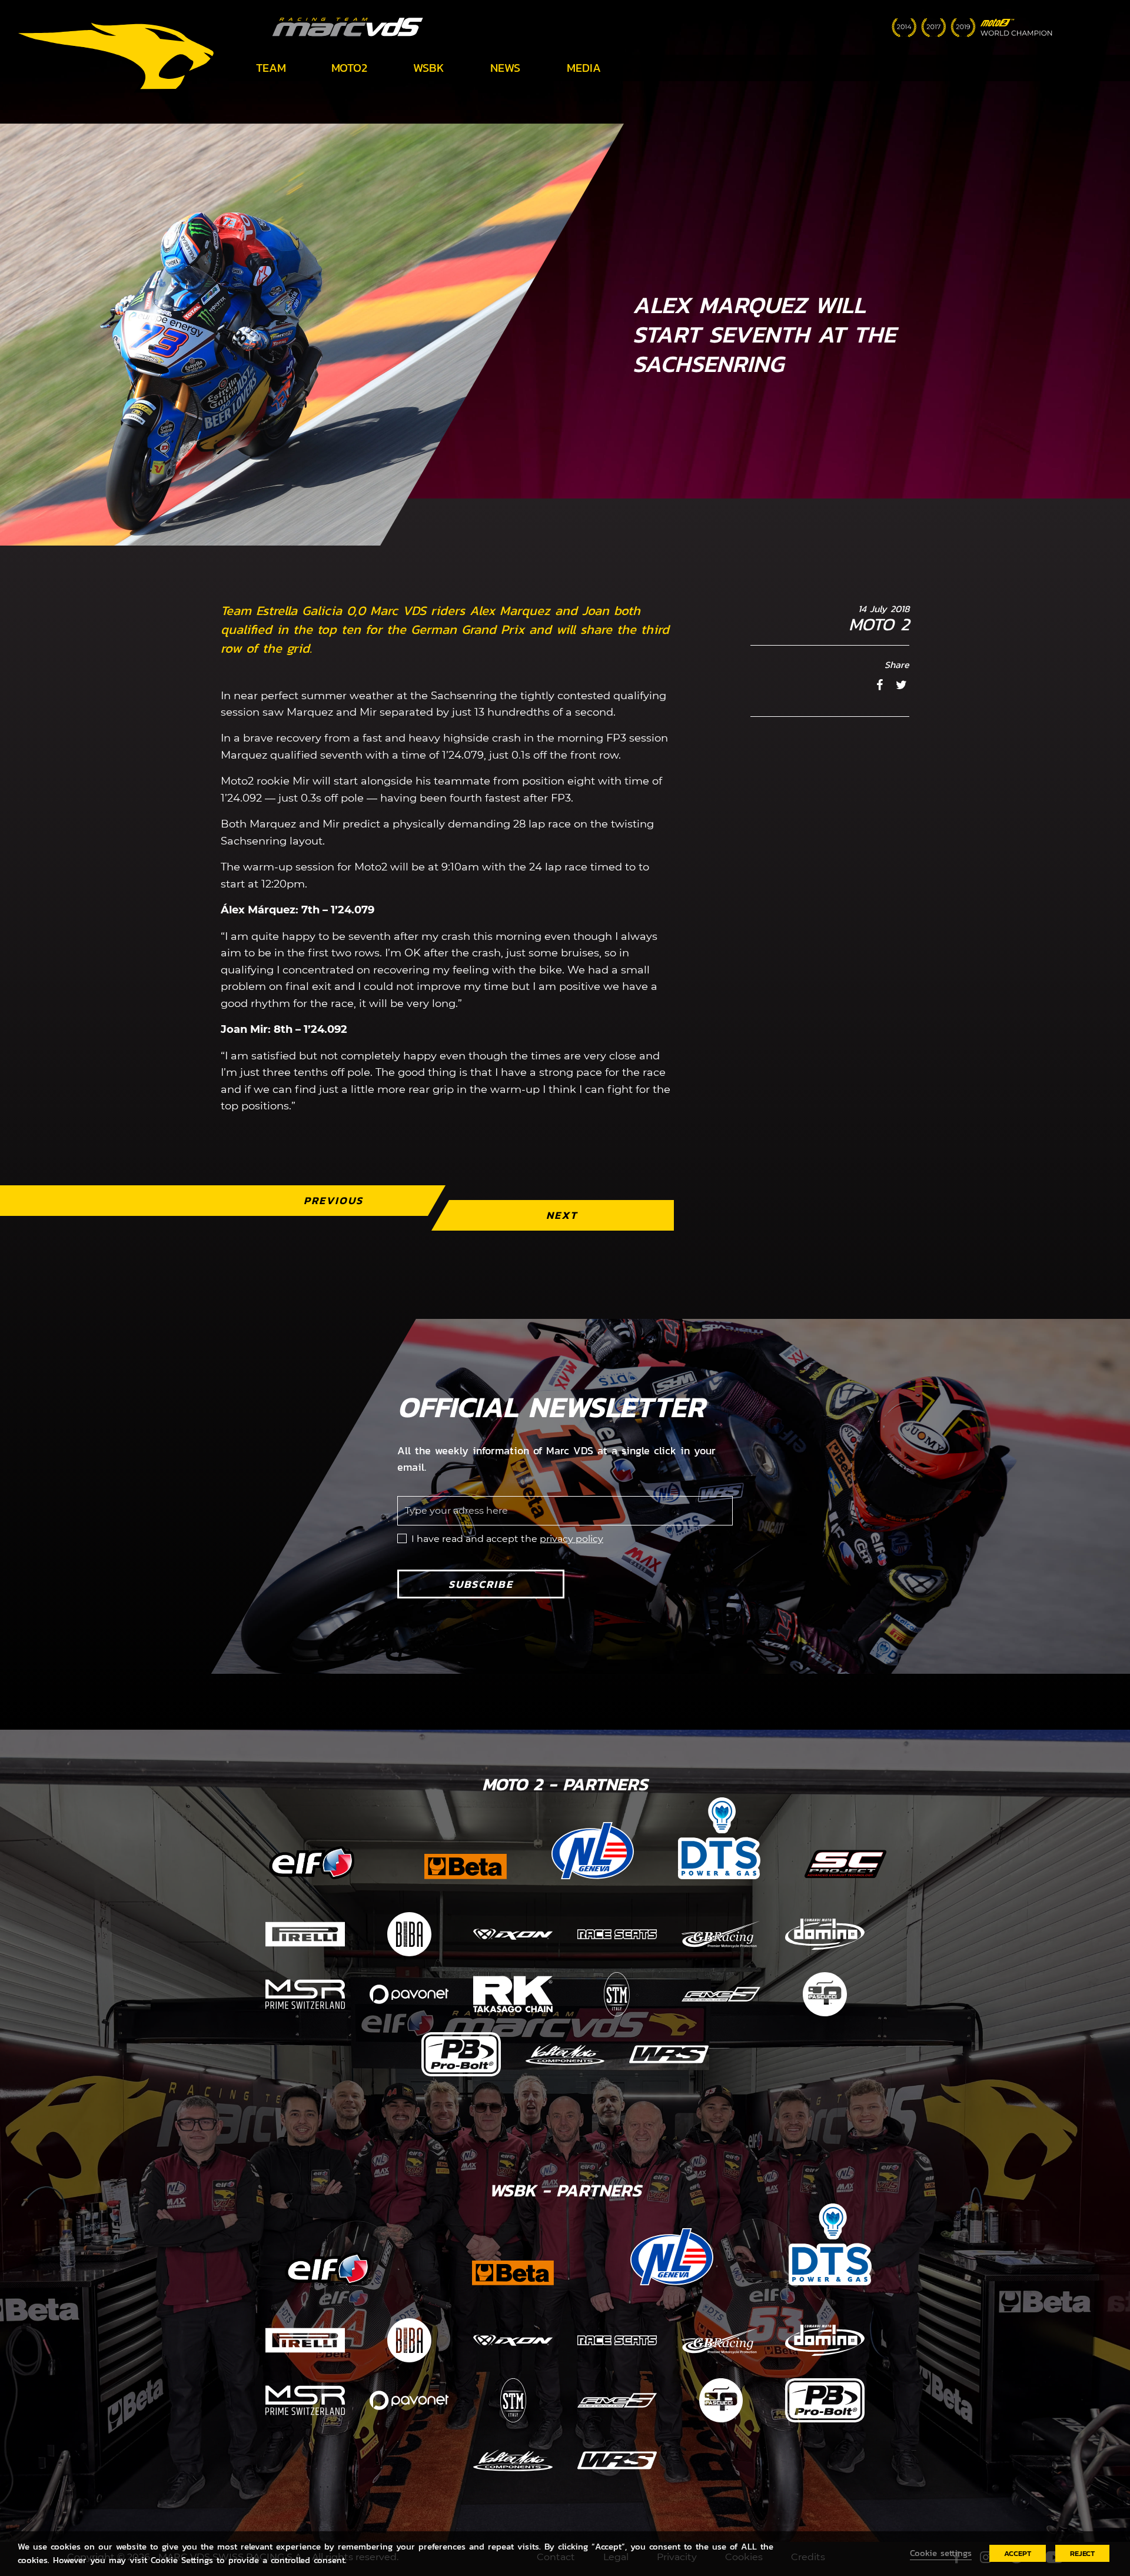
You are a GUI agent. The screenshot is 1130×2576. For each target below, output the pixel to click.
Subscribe (481, 1584)
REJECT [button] (1082, 2553)
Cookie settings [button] (941, 2553)
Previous (333, 1200)
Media (584, 68)
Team (271, 68)
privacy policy (571, 1539)
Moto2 (349, 68)
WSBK (429, 68)
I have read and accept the (507, 1539)
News (505, 68)
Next (562, 1215)
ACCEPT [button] (1018, 2553)
